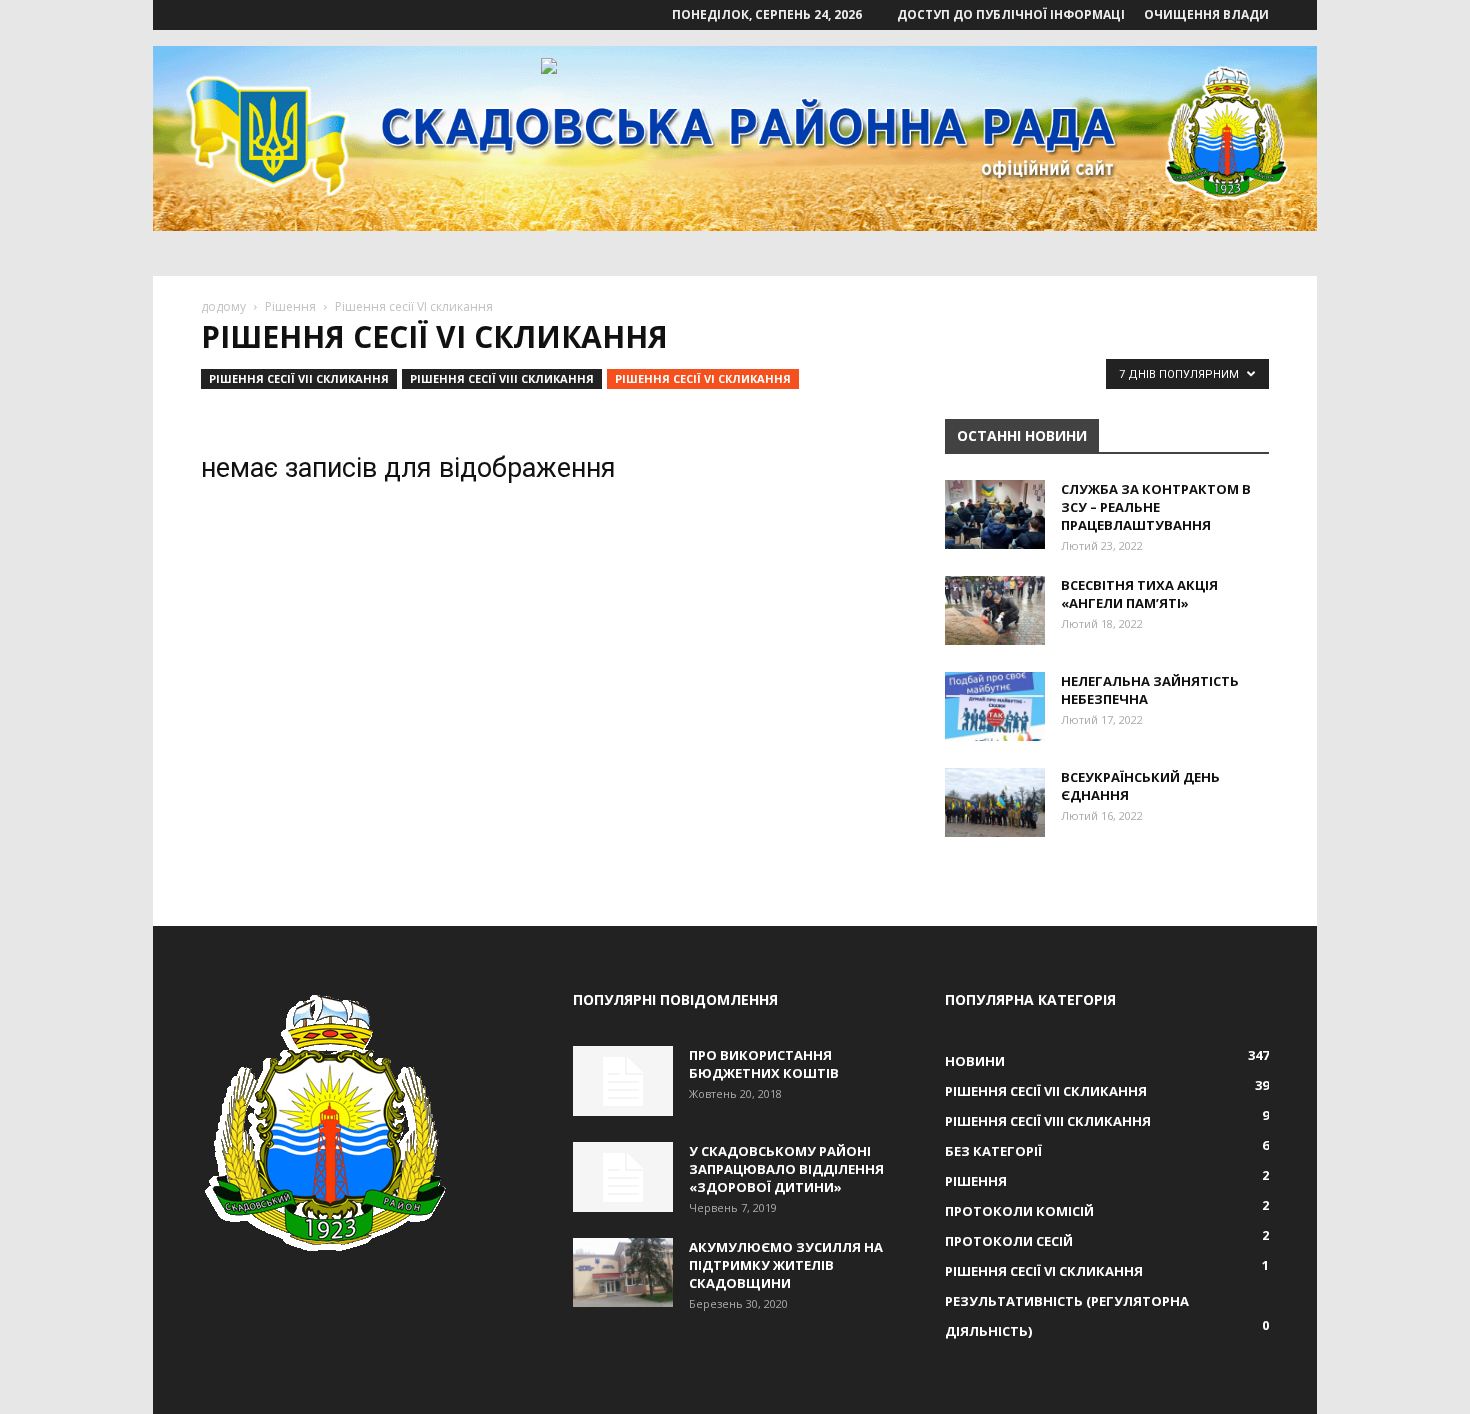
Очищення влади (1206, 14)
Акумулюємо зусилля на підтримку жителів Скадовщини (786, 1265)
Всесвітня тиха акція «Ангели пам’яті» (1139, 594)
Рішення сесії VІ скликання (703, 378)
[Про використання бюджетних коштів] (623, 1081)
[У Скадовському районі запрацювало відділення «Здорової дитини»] (623, 1177)
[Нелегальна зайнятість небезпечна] (995, 706)
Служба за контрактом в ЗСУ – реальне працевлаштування (1156, 507)
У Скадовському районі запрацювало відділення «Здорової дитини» (786, 1169)
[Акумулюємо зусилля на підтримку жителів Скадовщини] (623, 1272)
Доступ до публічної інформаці (1011, 14)
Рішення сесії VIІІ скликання (502, 378)
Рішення (290, 306)
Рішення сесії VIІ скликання (299, 378)
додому (223, 306)
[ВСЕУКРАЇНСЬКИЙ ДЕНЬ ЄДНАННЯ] (995, 802)
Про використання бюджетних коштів (764, 1064)
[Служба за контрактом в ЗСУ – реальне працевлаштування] (995, 514)
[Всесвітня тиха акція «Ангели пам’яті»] (995, 610)
